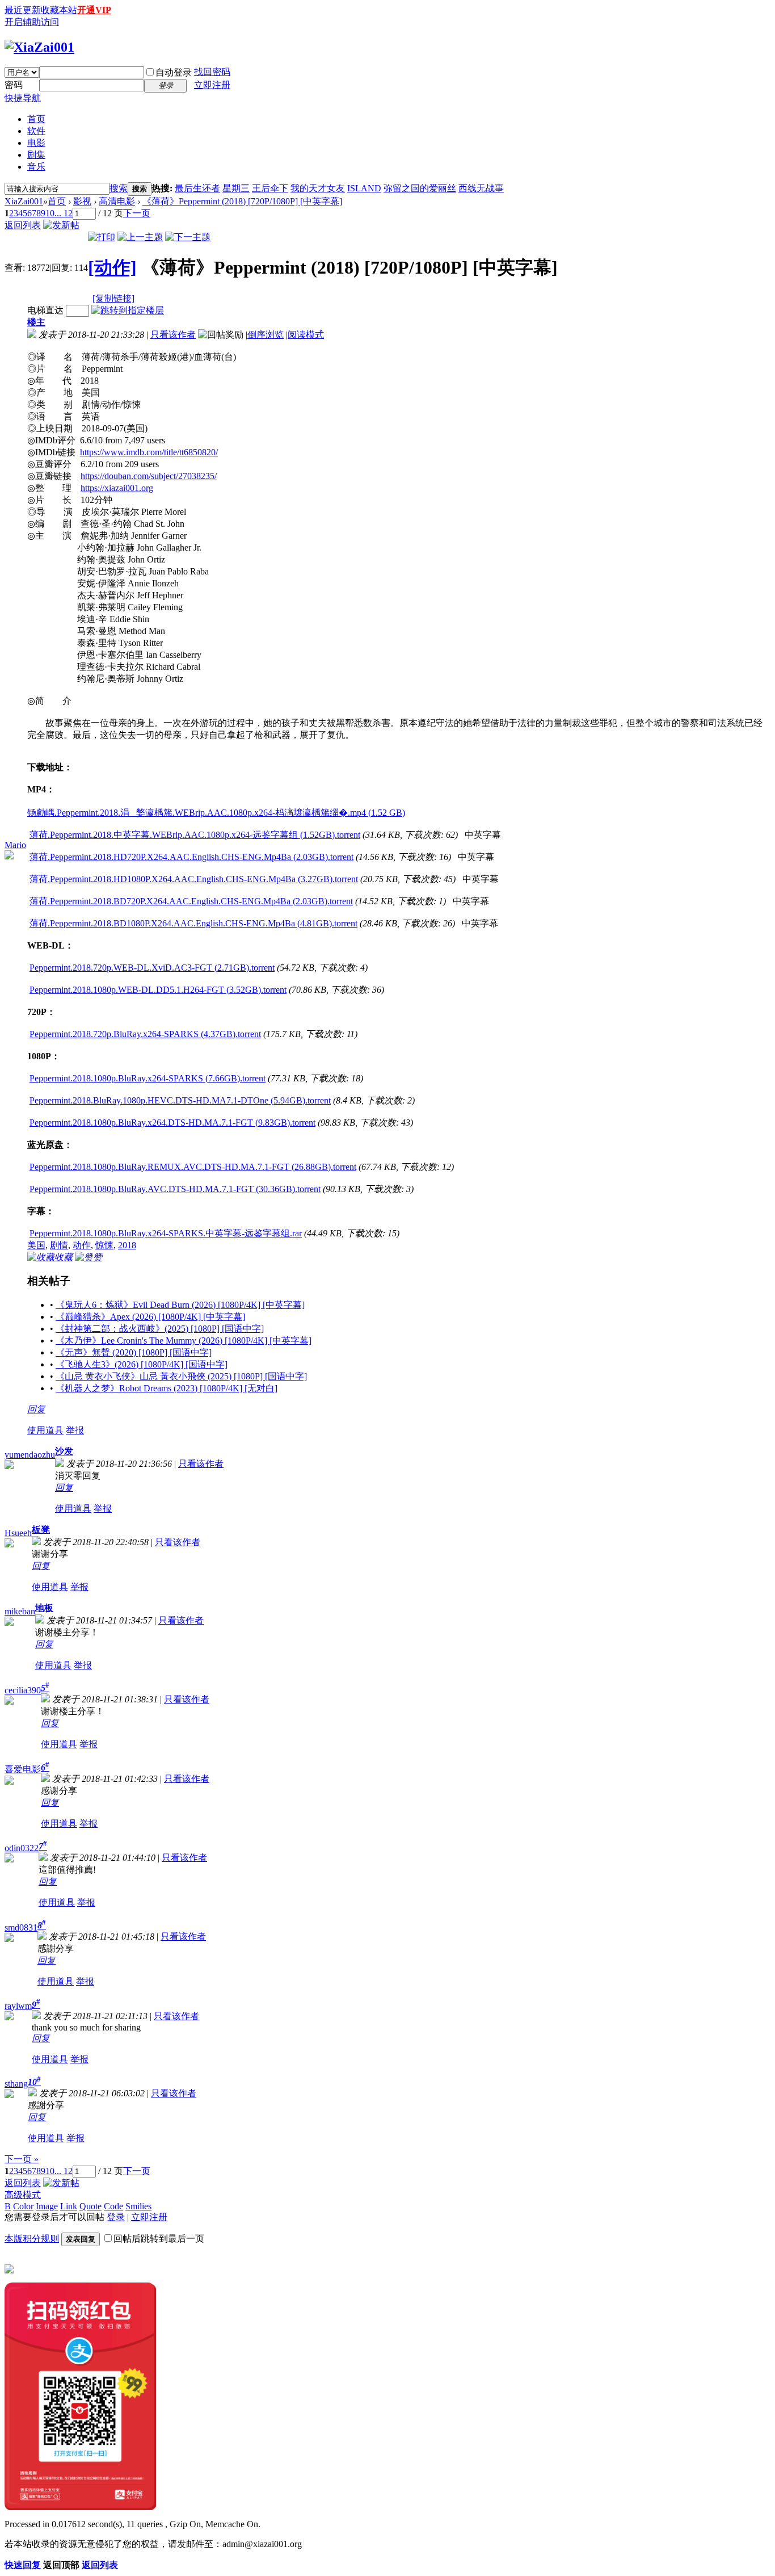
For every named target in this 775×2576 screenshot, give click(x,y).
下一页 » (22, 2159)
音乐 (36, 167)
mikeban (20, 1611)
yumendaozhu (30, 1455)
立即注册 (212, 85)
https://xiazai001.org (117, 488)
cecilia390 (23, 1690)
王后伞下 (270, 188)
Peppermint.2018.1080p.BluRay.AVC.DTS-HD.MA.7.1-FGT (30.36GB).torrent (175, 1189)
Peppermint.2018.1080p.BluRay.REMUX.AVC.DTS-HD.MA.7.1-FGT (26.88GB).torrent (193, 1167)
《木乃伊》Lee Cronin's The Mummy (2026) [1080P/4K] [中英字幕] (184, 1341)
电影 (36, 143)
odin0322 (22, 1848)
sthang (16, 2084)
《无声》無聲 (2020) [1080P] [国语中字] (134, 1352)
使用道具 (45, 1430)
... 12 (64, 213)
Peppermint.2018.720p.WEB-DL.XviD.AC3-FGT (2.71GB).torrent (152, 968)
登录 (116, 2217)
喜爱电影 (23, 1769)
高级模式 (23, 2195)
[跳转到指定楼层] (128, 310)
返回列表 (23, 225)
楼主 (36, 322)
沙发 (64, 1451)
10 (50, 213)
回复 (36, 1409)
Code (113, 2206)
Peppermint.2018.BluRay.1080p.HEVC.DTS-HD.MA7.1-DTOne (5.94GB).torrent (180, 1100)
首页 (36, 119)
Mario (15, 845)
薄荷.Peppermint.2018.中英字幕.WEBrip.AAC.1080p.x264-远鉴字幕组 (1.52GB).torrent (195, 835)
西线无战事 (481, 188)
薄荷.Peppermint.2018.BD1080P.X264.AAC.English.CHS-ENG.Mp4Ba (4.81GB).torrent (193, 923)
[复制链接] (113, 298)
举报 (75, 1430)
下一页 (137, 213)
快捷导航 (23, 98)
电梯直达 (45, 310)
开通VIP (94, 10)
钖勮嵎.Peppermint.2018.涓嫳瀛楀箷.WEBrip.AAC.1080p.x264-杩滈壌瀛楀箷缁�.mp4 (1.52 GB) (216, 813)
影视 (82, 201)
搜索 (119, 188)
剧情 (59, 1245)
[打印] (102, 237)
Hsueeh (18, 1533)
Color (23, 2206)
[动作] (112, 267)
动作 (82, 1245)
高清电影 (117, 201)
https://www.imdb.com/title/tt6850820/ (149, 452)
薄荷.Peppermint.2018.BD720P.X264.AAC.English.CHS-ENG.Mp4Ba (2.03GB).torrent (191, 901)
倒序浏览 (266, 335)
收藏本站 (59, 10)
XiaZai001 (24, 201)
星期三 (236, 188)
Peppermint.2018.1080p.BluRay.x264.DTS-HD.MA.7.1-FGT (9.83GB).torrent (172, 1123)
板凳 (41, 1530)
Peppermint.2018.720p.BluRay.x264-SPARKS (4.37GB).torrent (145, 1034)
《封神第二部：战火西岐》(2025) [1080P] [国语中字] (160, 1329)
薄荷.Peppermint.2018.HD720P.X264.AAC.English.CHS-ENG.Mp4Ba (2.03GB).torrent (191, 857)
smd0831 (21, 1927)
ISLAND (364, 188)
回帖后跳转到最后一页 (159, 2239)
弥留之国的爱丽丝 (420, 188)
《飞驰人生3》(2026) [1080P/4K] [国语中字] (142, 1364)
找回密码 (212, 72)
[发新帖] (61, 225)
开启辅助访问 (32, 22)
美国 (36, 1245)
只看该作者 (173, 335)
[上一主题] (140, 237)
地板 (44, 1608)
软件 (36, 131)
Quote (90, 2206)
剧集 (36, 155)
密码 (14, 85)
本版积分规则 (32, 2239)
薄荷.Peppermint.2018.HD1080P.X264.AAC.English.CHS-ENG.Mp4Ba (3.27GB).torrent (194, 879)
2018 (127, 1245)
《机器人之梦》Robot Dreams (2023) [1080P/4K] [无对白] (167, 1388)
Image (47, 2206)
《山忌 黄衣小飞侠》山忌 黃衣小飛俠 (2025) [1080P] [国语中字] (181, 1376)
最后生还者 (197, 188)
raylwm (18, 2006)
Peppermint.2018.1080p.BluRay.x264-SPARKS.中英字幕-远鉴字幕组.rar (166, 1233)
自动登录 (174, 72)
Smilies (138, 2206)
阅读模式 (306, 335)
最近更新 (23, 10)
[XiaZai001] (39, 47)
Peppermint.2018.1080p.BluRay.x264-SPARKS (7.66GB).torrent (148, 1078)
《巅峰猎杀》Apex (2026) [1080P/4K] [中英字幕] (150, 1317)
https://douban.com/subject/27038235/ (149, 476)
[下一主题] (188, 237)
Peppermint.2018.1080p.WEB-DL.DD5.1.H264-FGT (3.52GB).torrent (158, 990)
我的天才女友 (318, 188)
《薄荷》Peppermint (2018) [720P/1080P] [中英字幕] (242, 201)
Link (69, 2206)
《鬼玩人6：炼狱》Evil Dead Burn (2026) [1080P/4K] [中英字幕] (180, 1305)
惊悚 (104, 1245)
